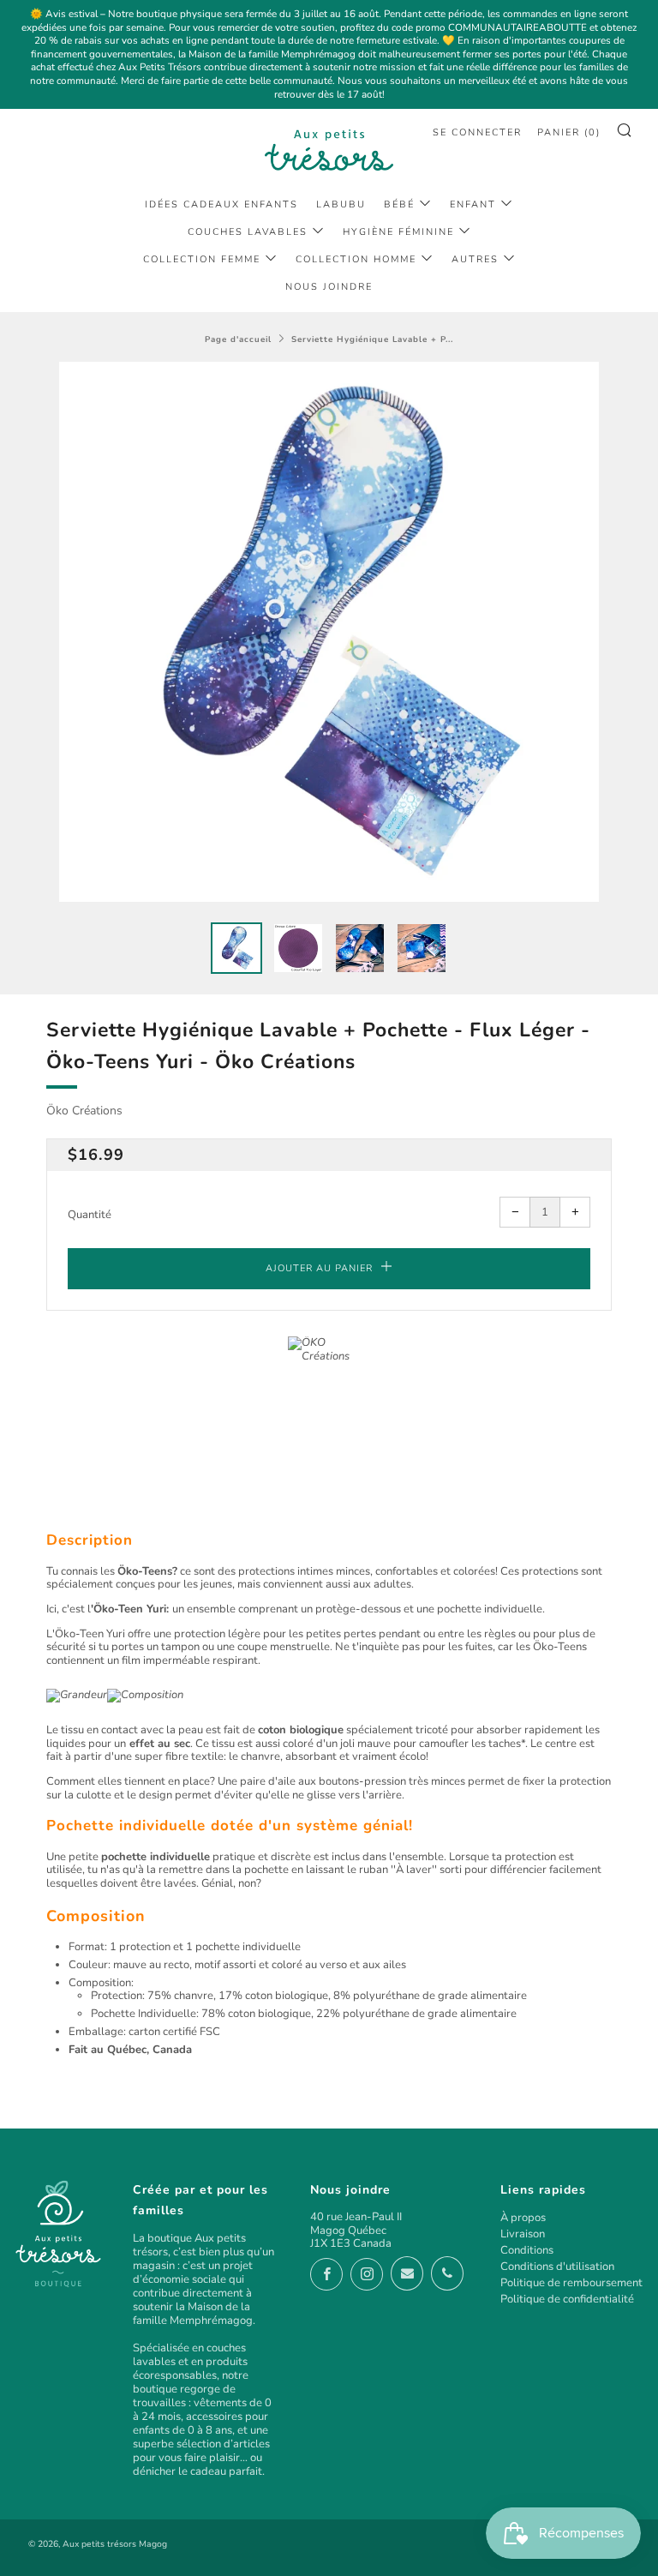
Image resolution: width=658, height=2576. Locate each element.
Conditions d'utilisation (557, 2267)
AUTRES (475, 259)
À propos (523, 2218)
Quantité (90, 1215)
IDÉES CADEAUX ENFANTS (221, 204)
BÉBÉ (399, 204)
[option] (329, 632)
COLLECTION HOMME (356, 259)
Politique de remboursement (571, 2283)
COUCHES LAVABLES (248, 232)
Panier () (569, 132)
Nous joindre (329, 287)
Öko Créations (84, 1111)
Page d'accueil (238, 339)
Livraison (523, 2234)
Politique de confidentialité (567, 2299)
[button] (236, 948)
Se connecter (477, 132)
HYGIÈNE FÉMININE (398, 232)
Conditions (527, 2250)
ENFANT (473, 204)
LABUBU (341, 204)
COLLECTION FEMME (202, 259)
